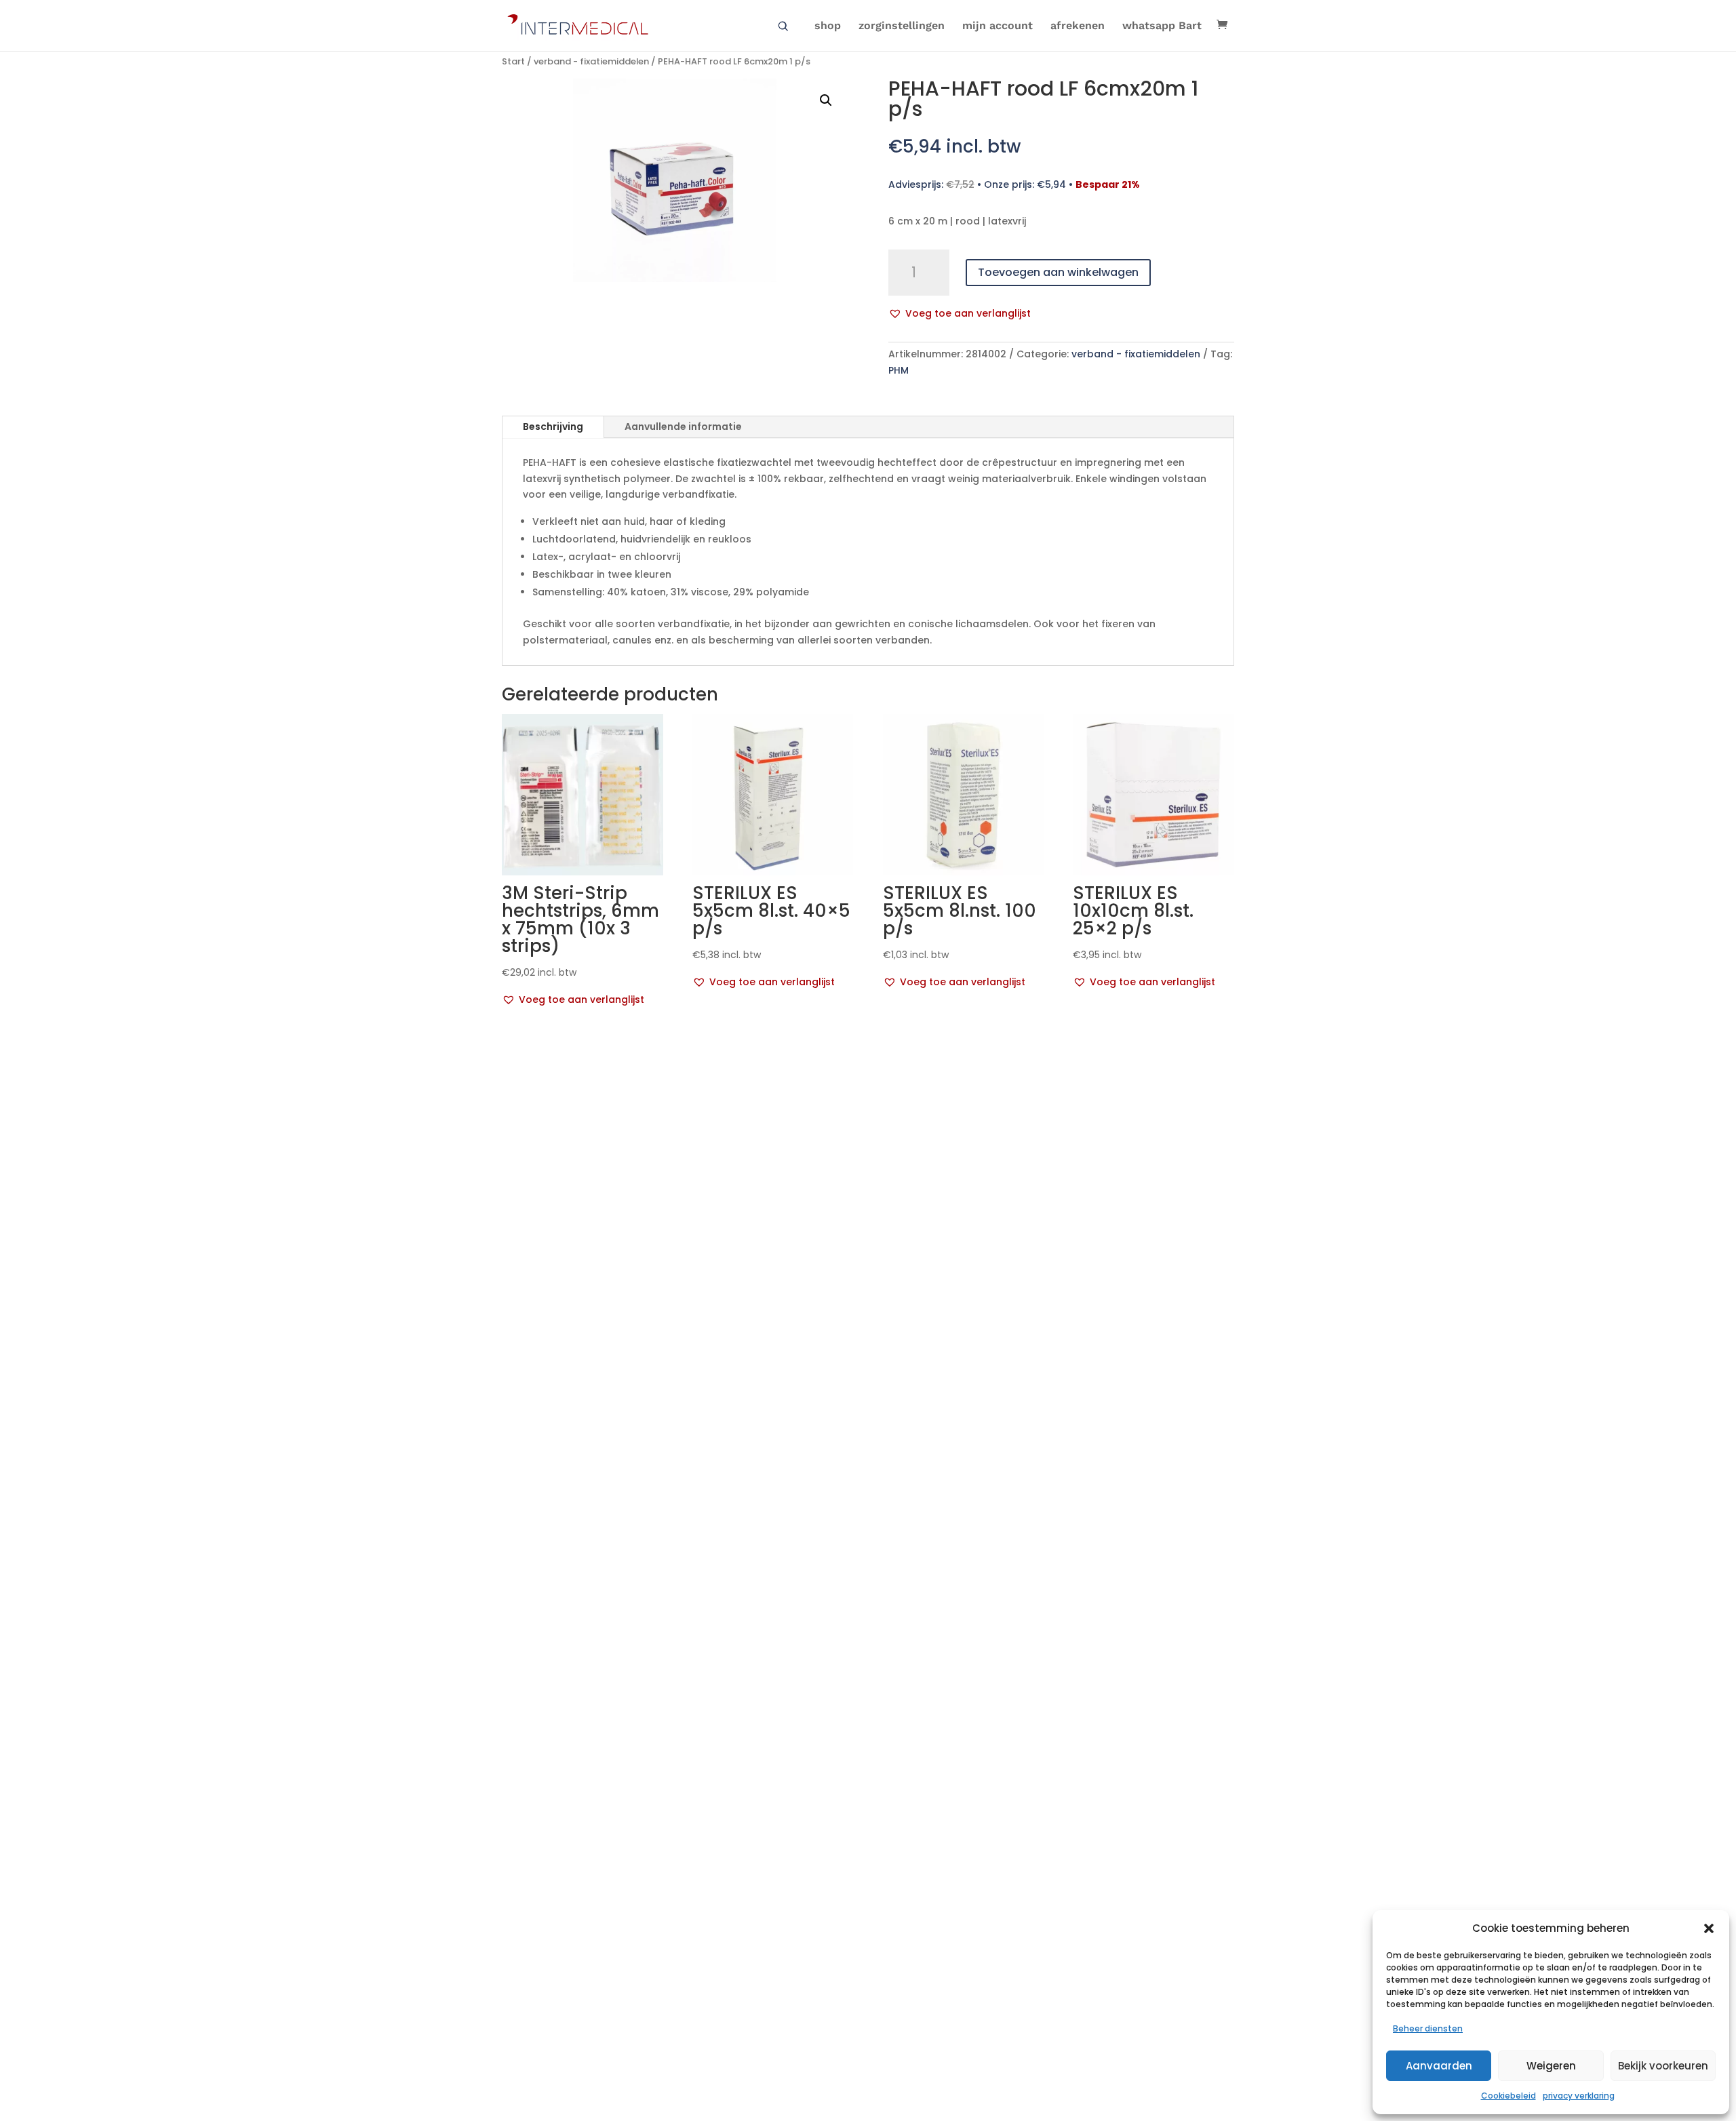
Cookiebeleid (1508, 2096)
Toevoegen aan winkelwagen (1058, 272)
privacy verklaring (1579, 2096)
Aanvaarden (1439, 2066)
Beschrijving (553, 427)
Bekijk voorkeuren (1663, 2066)
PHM (899, 370)
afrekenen (1078, 26)
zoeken (783, 26)
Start (513, 61)
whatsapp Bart (1162, 26)
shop (828, 26)
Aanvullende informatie (683, 427)
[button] (1709, 1928)
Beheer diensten (1428, 2028)
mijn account (998, 26)
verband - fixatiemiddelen (591, 61)
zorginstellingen (902, 26)
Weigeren (1551, 2066)
